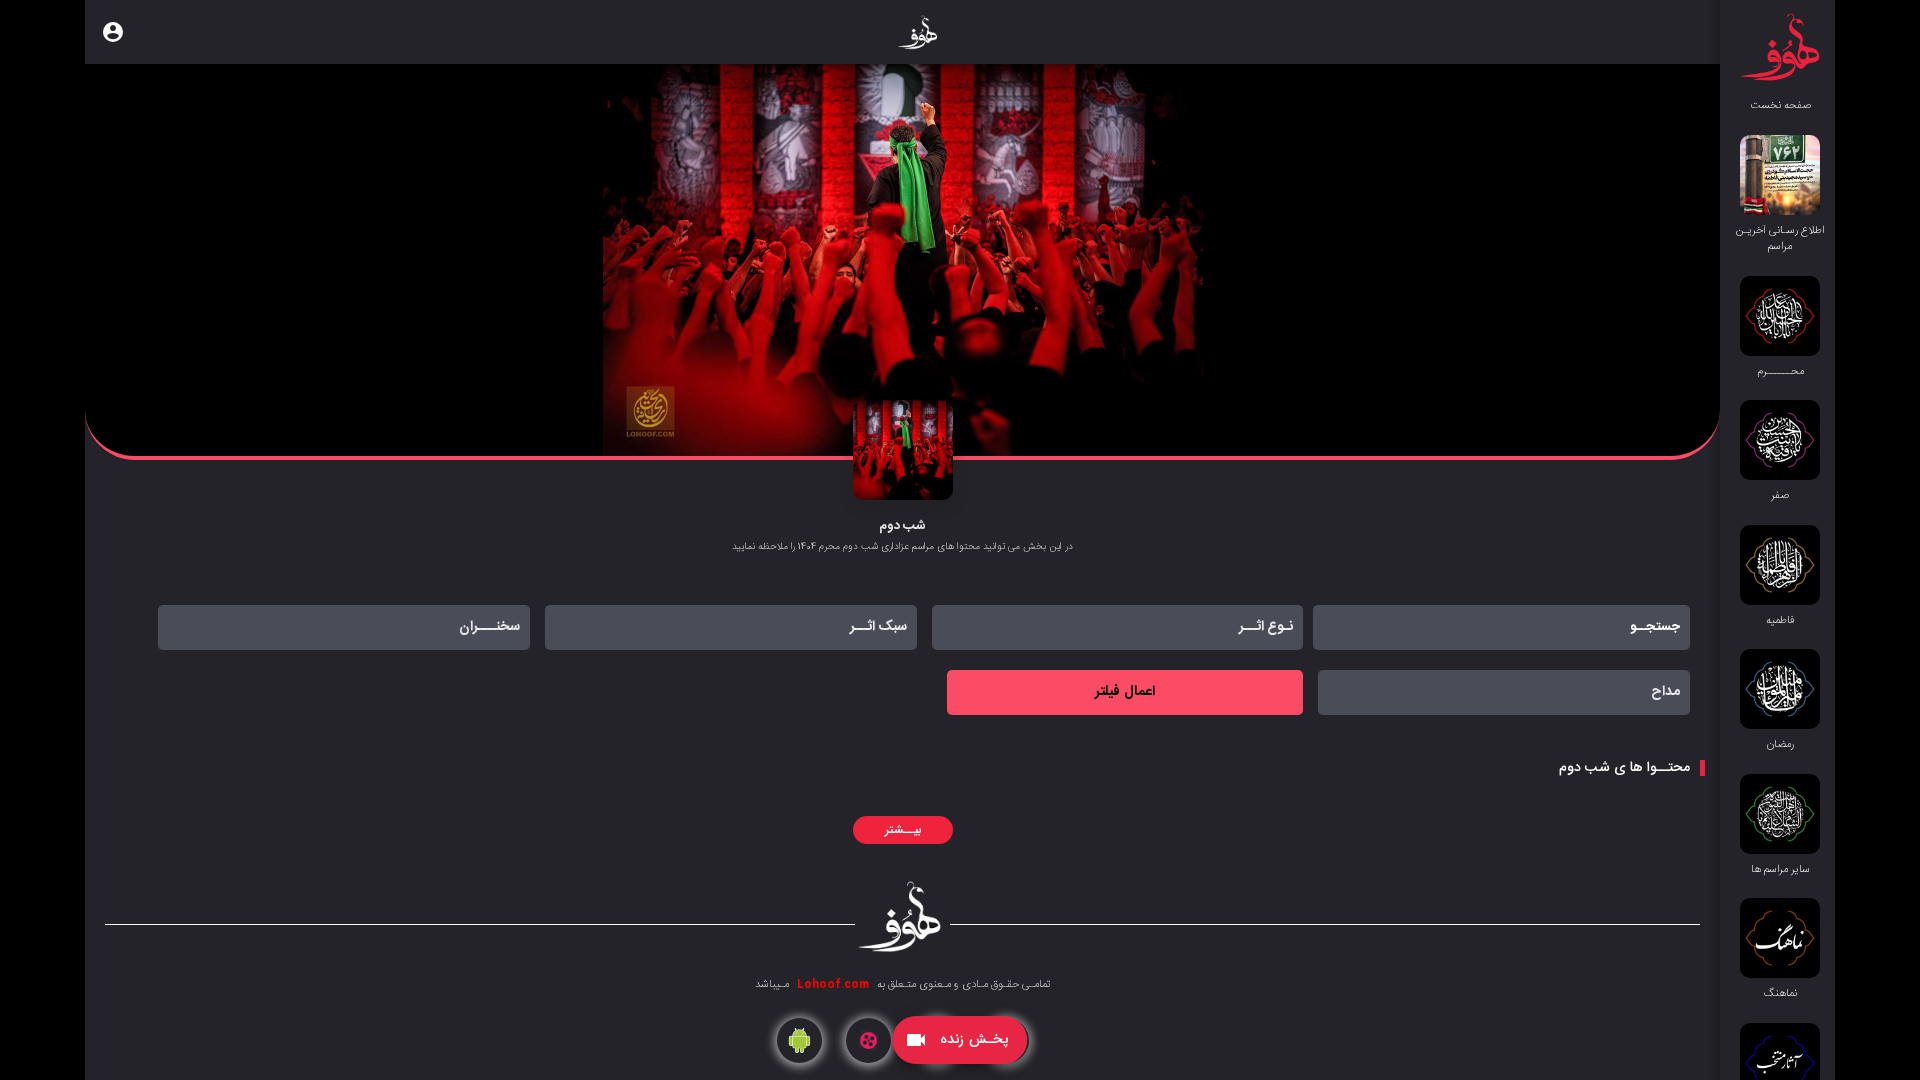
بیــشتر (903, 830)
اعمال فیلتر (1124, 692)
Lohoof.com (831, 985)
